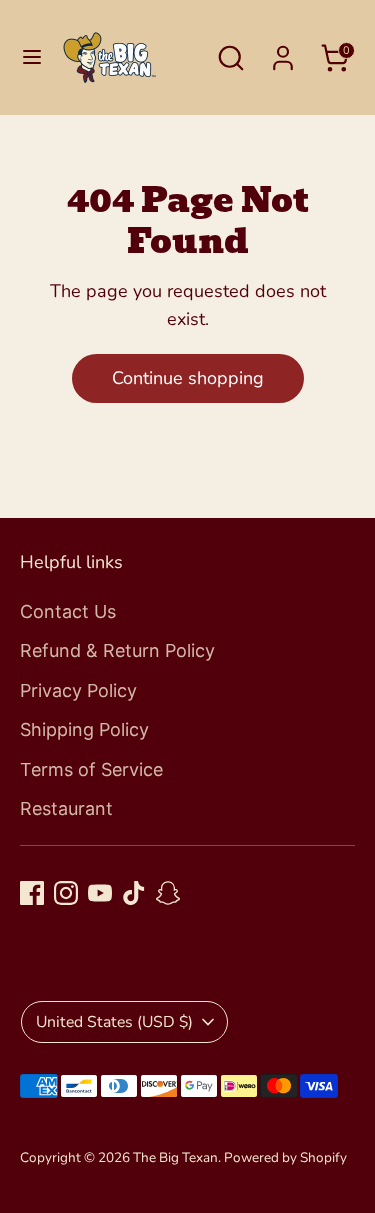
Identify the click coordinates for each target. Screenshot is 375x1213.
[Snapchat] (168, 893)
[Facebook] (32, 893)
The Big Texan (175, 1157)
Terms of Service (91, 769)
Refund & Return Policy (117, 650)
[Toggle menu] (32, 57)
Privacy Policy (78, 690)
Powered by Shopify (285, 1157)
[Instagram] (66, 893)
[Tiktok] (134, 893)
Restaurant (66, 808)
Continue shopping (188, 378)
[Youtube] (100, 893)
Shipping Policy (84, 729)
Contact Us (68, 611)
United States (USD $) (114, 1022)
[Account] (283, 52)
